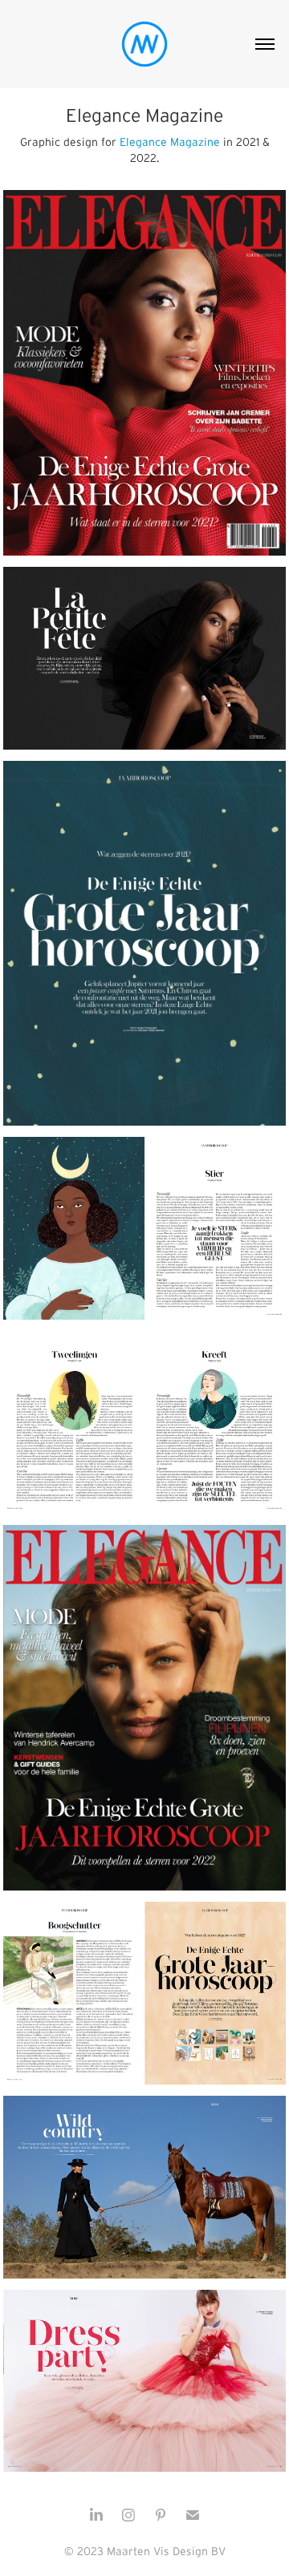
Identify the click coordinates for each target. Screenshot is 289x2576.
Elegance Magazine (171, 142)
